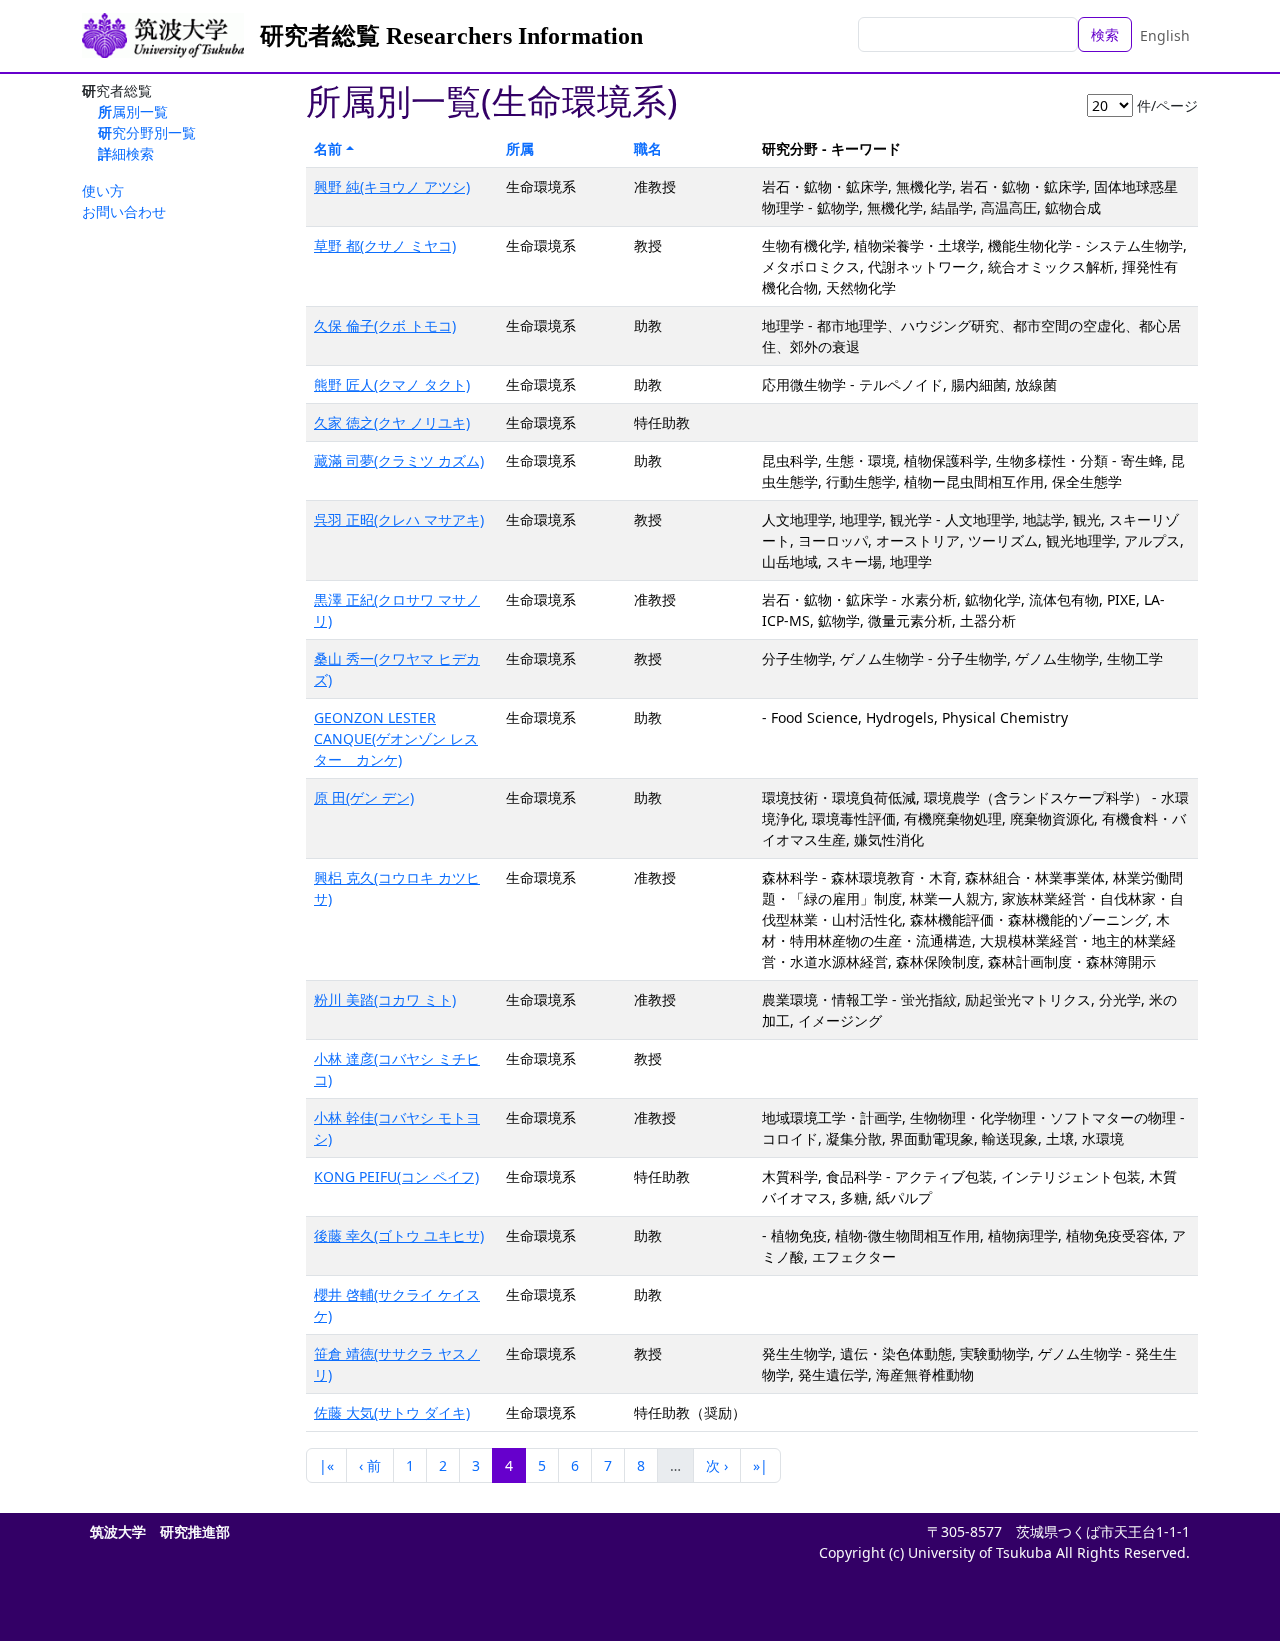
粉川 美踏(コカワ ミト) (385, 999)
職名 (648, 148)
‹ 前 (370, 1465)
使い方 (103, 190)
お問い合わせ (124, 211)
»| (760, 1465)
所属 (520, 148)
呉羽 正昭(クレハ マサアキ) (399, 519)
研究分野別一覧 (147, 132)
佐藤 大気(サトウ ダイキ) (392, 1412)
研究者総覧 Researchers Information (451, 36)
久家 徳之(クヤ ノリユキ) (392, 422)
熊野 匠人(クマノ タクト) (392, 384)
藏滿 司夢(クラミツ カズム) (399, 460)
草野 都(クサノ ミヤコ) (385, 245)
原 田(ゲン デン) (364, 797)
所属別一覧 (133, 111)
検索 (1105, 34)
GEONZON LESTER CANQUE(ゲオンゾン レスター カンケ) (396, 738)
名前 (328, 148)
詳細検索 (126, 153)
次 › (717, 1465)
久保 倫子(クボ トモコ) (385, 325)
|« (326, 1465)
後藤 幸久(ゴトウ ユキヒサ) (399, 1235)
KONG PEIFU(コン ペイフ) (396, 1176)
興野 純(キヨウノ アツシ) (392, 186)
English (1165, 35)
